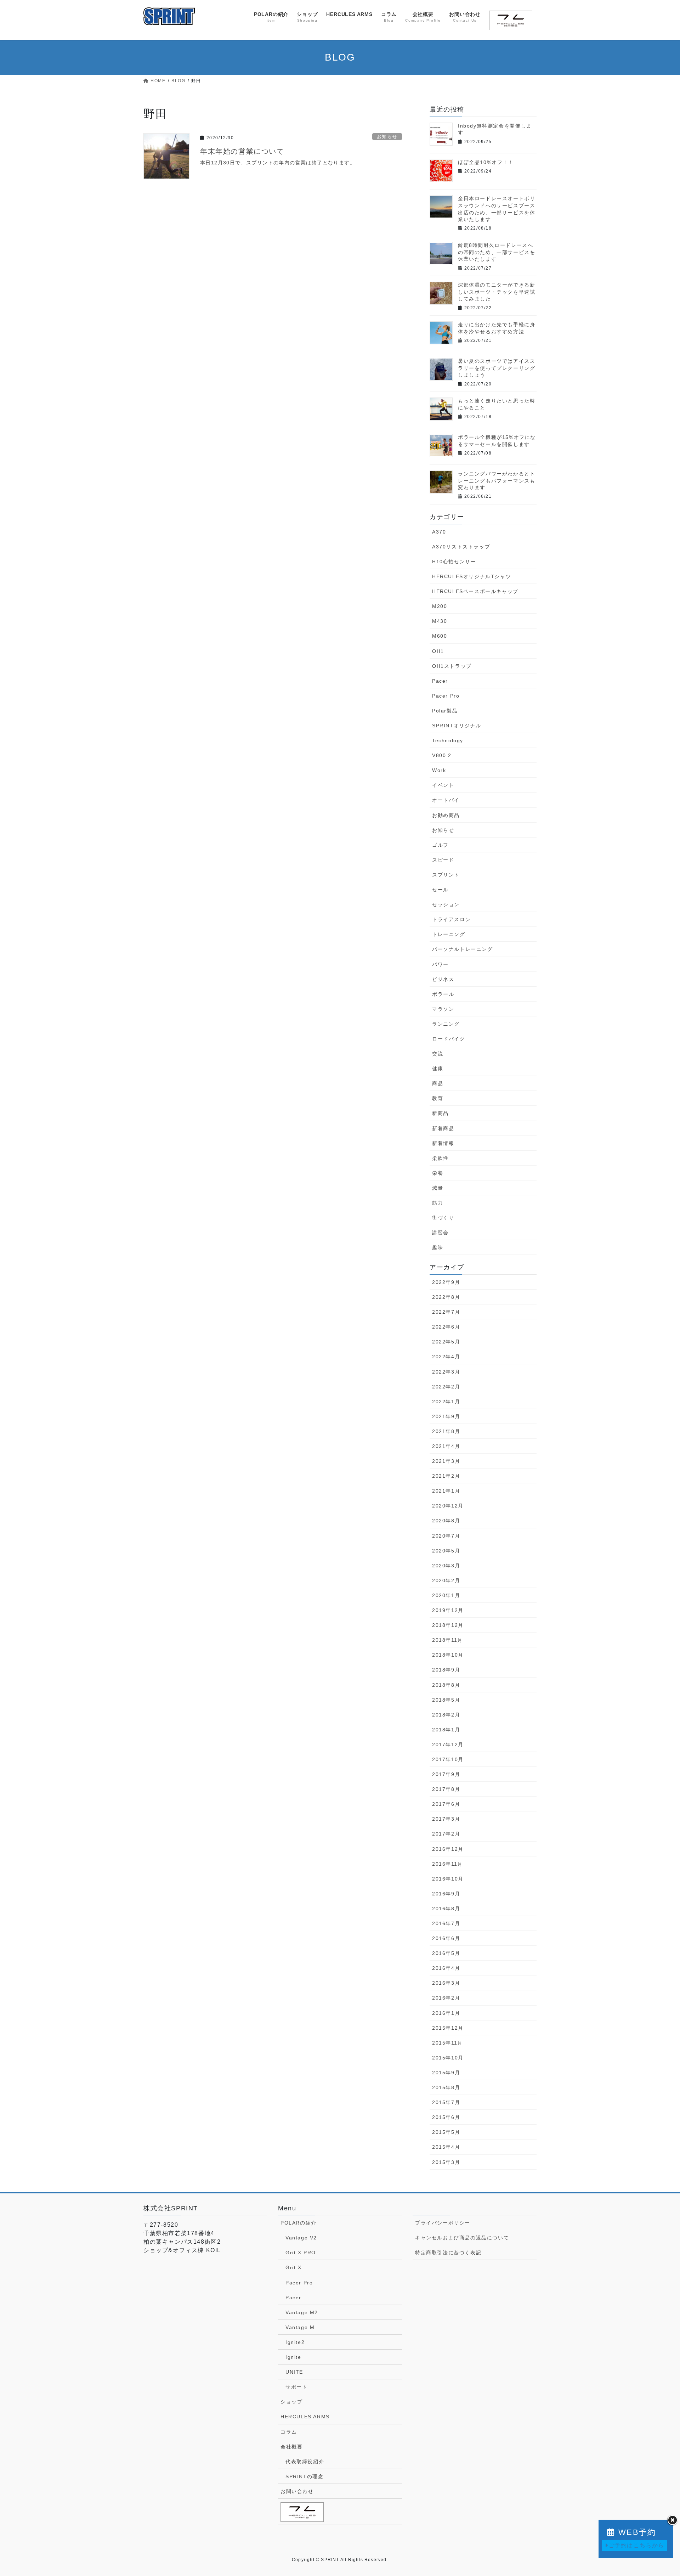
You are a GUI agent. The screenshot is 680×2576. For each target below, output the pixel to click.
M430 (440, 621)
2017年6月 (446, 1804)
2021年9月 (446, 1416)
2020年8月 (446, 1521)
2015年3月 (446, 2162)
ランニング (446, 1024)
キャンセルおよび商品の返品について (462, 2238)
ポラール (443, 994)
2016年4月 (446, 1968)
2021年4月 (446, 1446)
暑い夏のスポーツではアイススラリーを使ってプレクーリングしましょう (497, 368)
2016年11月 (447, 1864)
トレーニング (449, 934)
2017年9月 (446, 1774)
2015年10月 (448, 2058)
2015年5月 (446, 2132)
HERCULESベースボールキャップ (475, 591)
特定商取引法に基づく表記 (448, 2253)
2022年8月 (446, 1297)
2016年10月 (448, 1879)
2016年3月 (446, 1983)
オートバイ (446, 800)
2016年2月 (446, 1998)
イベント (443, 785)
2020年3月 (446, 1566)
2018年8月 (446, 1685)
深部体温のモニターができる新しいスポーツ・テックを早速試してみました (497, 292)
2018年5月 (446, 1700)
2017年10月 (448, 1759)
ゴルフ (440, 845)
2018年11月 (447, 1640)
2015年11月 (447, 2043)
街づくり (443, 1218)
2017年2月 (446, 1834)
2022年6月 (446, 1327)
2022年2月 (446, 1387)
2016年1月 (446, 2013)
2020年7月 (446, 1536)
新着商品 (443, 1128)
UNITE (294, 2372)
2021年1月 (446, 1491)
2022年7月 (446, 1312)
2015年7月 (446, 2102)
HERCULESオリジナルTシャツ (472, 576)
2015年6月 (446, 2117)
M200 (440, 606)
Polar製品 (445, 711)
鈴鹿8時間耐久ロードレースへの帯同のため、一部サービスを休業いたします (497, 252)
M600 (440, 636)
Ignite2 (295, 2342)
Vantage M (300, 2327)
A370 (439, 532)
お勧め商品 (446, 815)
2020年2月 (446, 1580)
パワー (440, 964)
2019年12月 (448, 1610)
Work (439, 770)
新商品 (440, 1113)
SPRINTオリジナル (457, 726)
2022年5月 (446, 1342)
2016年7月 (446, 1923)
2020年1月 (446, 1595)
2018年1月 (446, 1730)
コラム (289, 2432)
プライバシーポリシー (443, 2223)
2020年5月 (446, 1551)
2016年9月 (446, 1894)
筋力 (438, 1203)
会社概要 (291, 2447)
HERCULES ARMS (305, 2417)
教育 (438, 1098)
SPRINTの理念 (304, 2476)
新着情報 (443, 1143)
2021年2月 (446, 1476)
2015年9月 (446, 2073)
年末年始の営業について (242, 151)
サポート (296, 2387)
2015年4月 (446, 2147)
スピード (443, 860)
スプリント (446, 875)
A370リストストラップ (461, 547)
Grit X (294, 2267)
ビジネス (443, 979)
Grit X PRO (301, 2253)
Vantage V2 (301, 2238)
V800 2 (442, 755)
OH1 (438, 651)
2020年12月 (448, 1506)
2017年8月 (446, 1789)
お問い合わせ (297, 2491)
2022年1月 (446, 1402)
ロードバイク (449, 1039)
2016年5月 (446, 1953)
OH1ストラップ (452, 666)
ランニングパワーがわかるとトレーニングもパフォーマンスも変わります (497, 481)
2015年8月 (446, 2087)
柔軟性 (440, 1158)
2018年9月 (446, 1670)
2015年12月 (448, 2028)
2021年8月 (446, 1431)
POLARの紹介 (299, 2223)
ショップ (291, 2402)
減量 (438, 1188)
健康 (438, 1069)
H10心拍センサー (454, 562)
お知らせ (387, 137)
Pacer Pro (446, 696)
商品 (438, 1083)
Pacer (440, 681)
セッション (446, 904)
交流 (438, 1054)
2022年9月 (446, 1282)
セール (440, 890)
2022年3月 (446, 1372)
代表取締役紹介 (305, 2462)
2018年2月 (446, 1715)
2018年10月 (448, 1655)
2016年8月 (446, 1909)
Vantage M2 (302, 2312)
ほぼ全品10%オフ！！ (486, 162)
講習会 (440, 1233)
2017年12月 (448, 1744)
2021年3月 (446, 1461)
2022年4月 (446, 1357)
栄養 (438, 1173)
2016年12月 (448, 1849)
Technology (448, 740)
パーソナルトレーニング (463, 949)
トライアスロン (451, 919)
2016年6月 (446, 1938)
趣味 (438, 1247)
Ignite (293, 2357)
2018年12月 (448, 1625)
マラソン (443, 1009)
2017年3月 (446, 1819)
